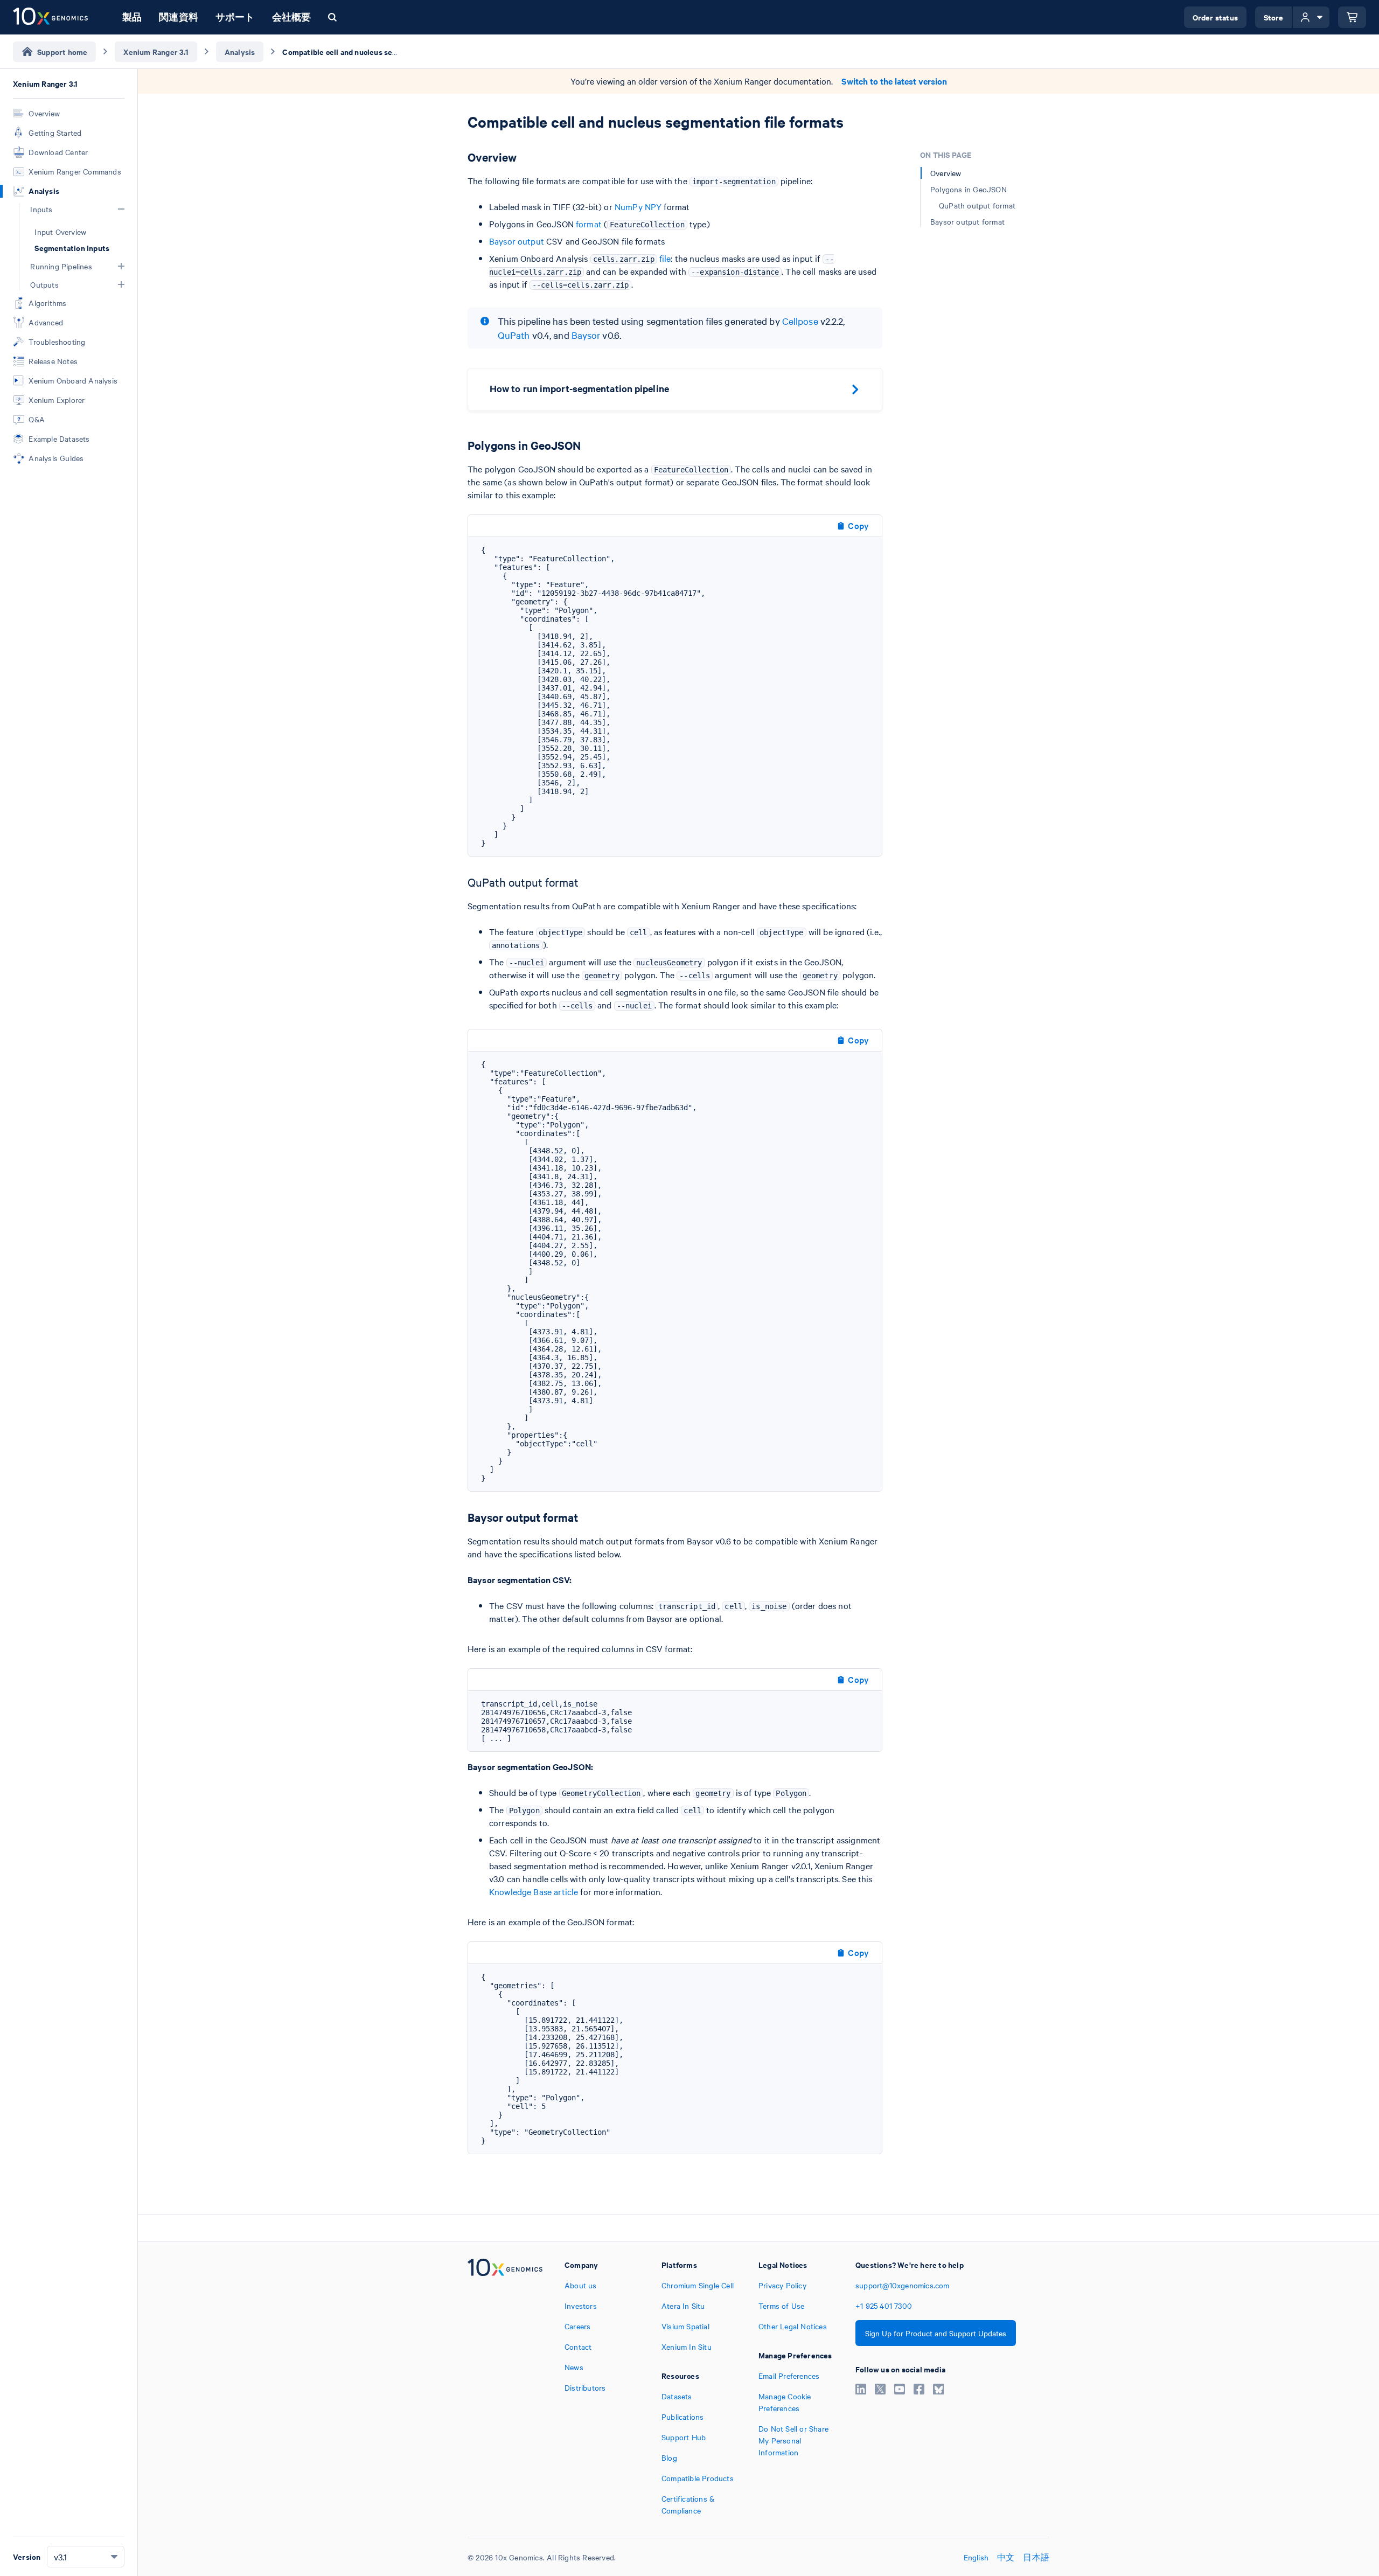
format (589, 224)
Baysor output (517, 241)
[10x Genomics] (505, 2387)
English (976, 2557)
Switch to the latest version (894, 81)
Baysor (586, 335)
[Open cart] (1352, 17)
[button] (121, 209)
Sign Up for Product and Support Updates (936, 2333)
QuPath (514, 335)
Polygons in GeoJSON (969, 189)
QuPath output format (977, 205)
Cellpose (800, 321)
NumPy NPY (638, 206)
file (665, 258)
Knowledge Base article (534, 1891)
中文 (1006, 2557)
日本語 (1036, 2557)
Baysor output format (967, 221)
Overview (946, 173)
